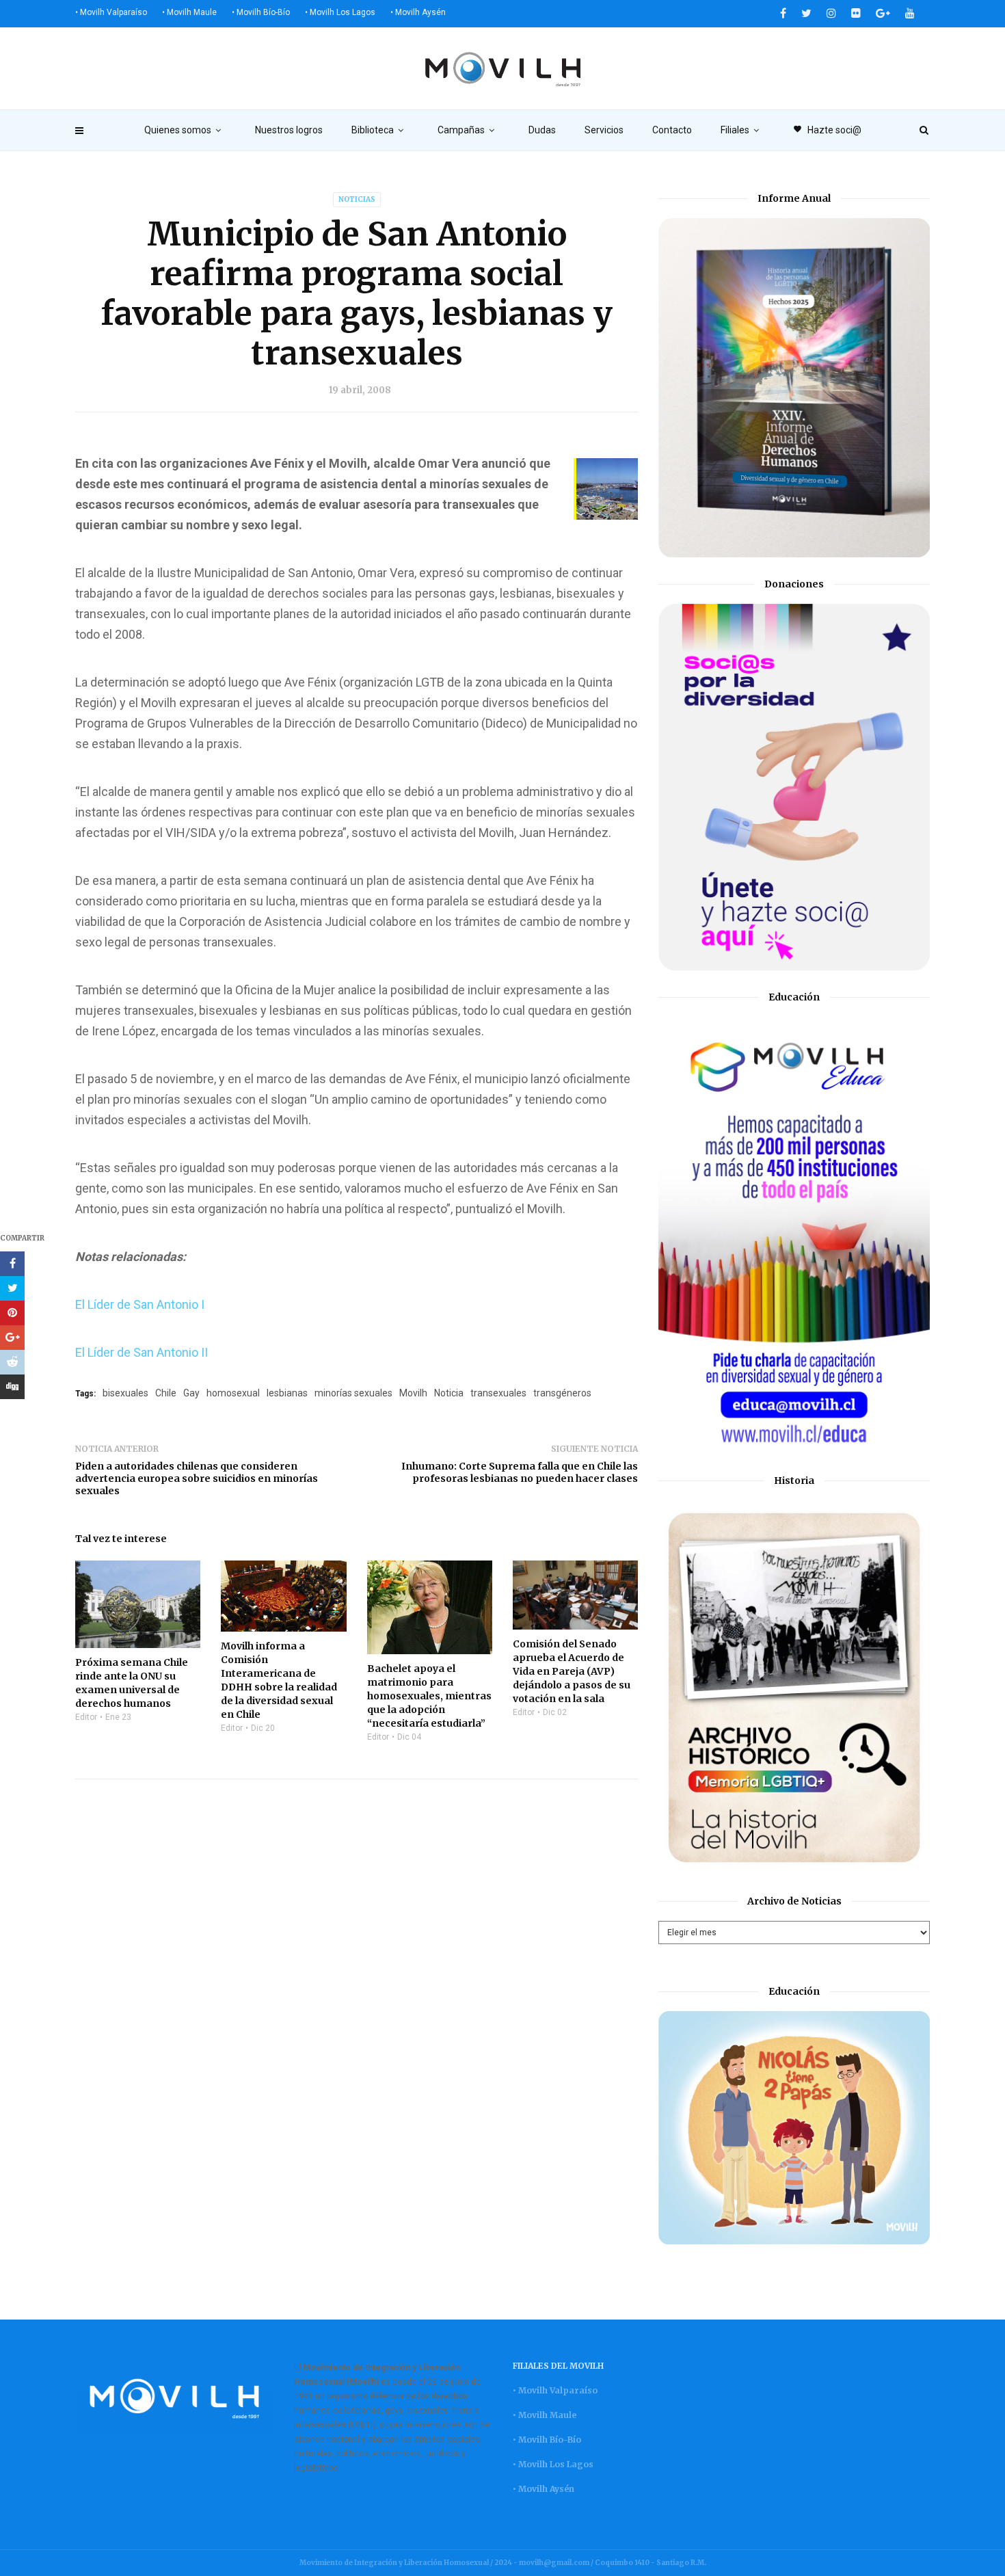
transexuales (498, 1393)
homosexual (233, 1393)
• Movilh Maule (189, 12)
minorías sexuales (353, 1393)
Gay (191, 1393)
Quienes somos (178, 130)
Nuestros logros (289, 130)
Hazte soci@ (827, 130)
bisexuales (125, 1393)
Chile (166, 1393)
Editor (86, 1717)
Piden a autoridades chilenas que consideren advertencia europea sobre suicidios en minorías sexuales (197, 1478)
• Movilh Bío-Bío (261, 12)
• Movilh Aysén (418, 12)
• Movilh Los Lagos (340, 12)
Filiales (735, 130)
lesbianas (287, 1393)
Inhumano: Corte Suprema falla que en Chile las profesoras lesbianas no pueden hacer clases (520, 1472)
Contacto (672, 130)
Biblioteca (373, 130)
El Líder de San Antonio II (143, 1352)
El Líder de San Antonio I (141, 1304)
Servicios (604, 130)
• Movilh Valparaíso (111, 12)
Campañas (461, 130)
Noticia (449, 1393)
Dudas (542, 130)
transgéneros (562, 1393)
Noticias (357, 199)
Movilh (413, 1393)
